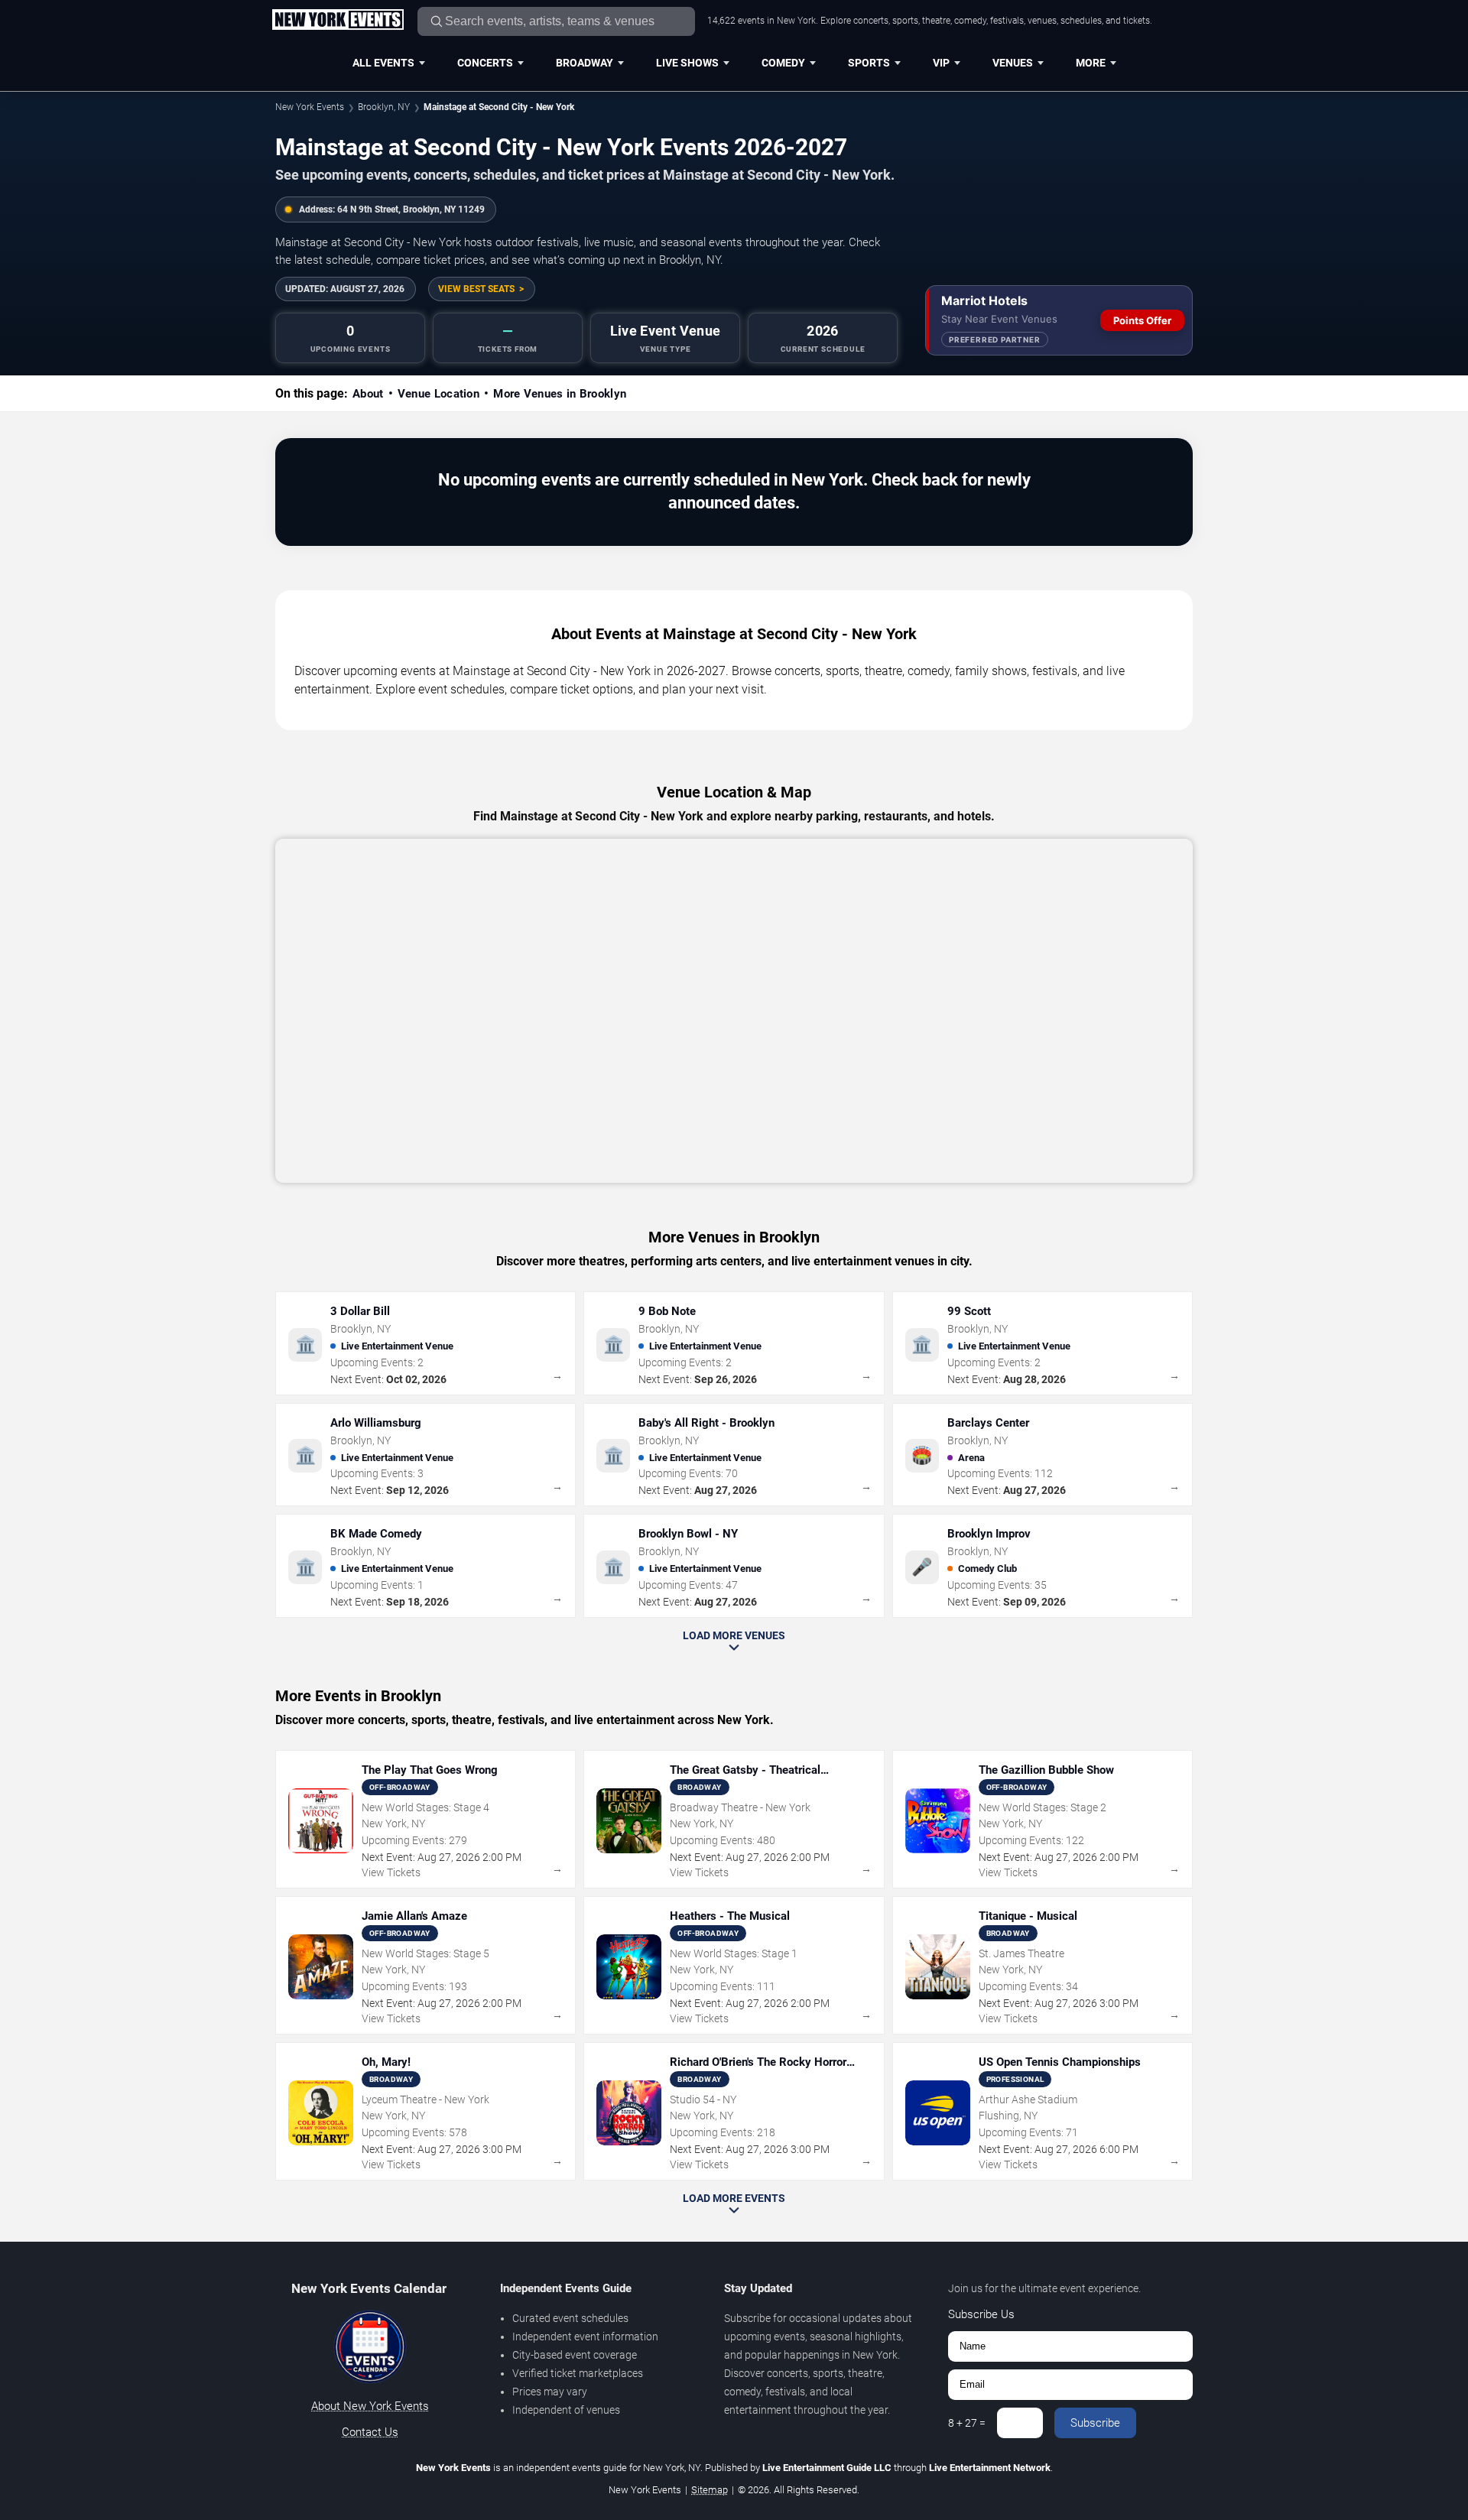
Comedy (783, 63)
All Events (383, 63)
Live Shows (687, 63)
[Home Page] (338, 21)
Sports (869, 63)
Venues (1013, 63)
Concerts (485, 63)
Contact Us (370, 2432)
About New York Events (370, 2406)
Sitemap (710, 2490)
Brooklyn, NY (384, 107)
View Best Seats (476, 289)
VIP (941, 63)
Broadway (585, 63)
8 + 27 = (967, 2423)
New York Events (310, 107)
